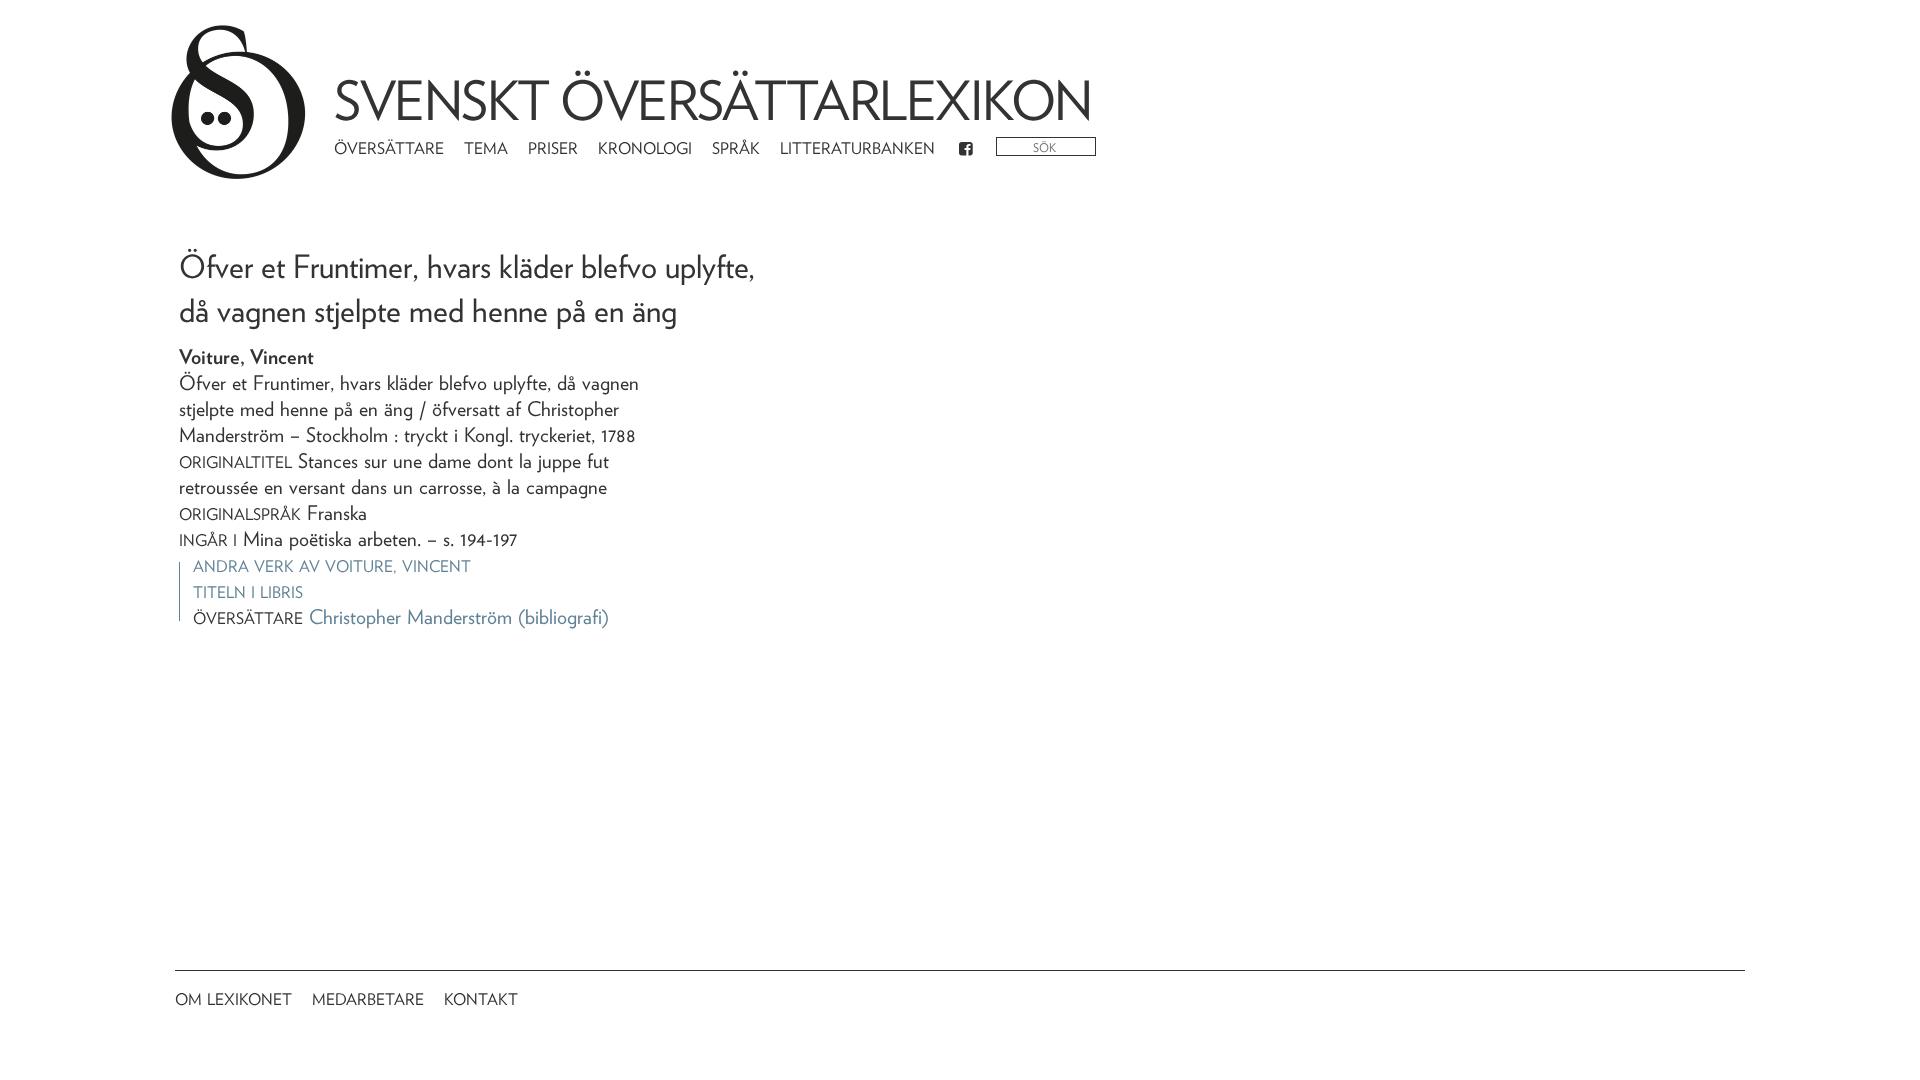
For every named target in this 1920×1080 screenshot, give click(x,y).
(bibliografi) (563, 617)
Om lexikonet (233, 999)
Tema (486, 148)
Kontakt (481, 999)
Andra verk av (332, 566)
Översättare (389, 148)
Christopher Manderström (410, 617)
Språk (736, 148)
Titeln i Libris (248, 592)
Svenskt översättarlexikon (713, 100)
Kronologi (645, 148)
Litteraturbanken (857, 148)
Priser (553, 148)
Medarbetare (368, 999)
